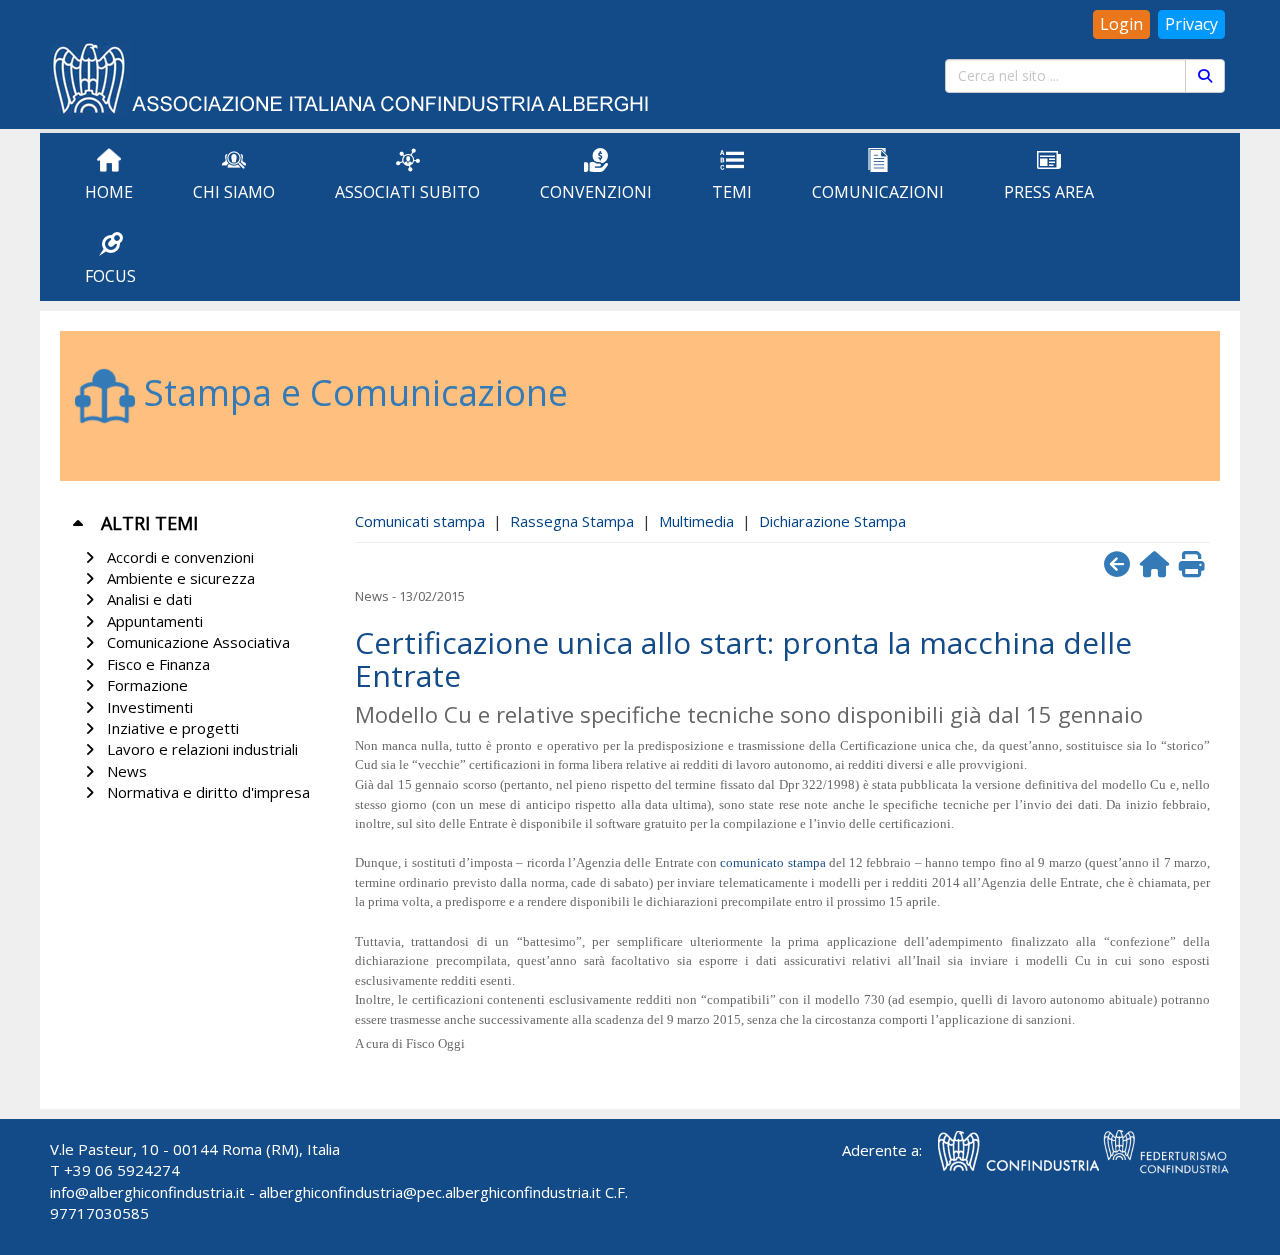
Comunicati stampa (420, 521)
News (123, 771)
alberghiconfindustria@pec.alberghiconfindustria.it (430, 1192)
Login (1121, 24)
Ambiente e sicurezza (177, 578)
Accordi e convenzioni (176, 557)
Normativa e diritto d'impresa (204, 792)
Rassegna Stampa (572, 521)
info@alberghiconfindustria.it (147, 1192)
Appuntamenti (151, 621)
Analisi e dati (145, 599)
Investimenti (146, 707)
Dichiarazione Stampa (832, 521)
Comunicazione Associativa (194, 642)
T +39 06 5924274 (115, 1170)
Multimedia (696, 521)
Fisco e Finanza (154, 664)
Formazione (143, 685)
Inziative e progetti (169, 728)
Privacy (1191, 24)
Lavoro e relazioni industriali (198, 749)
